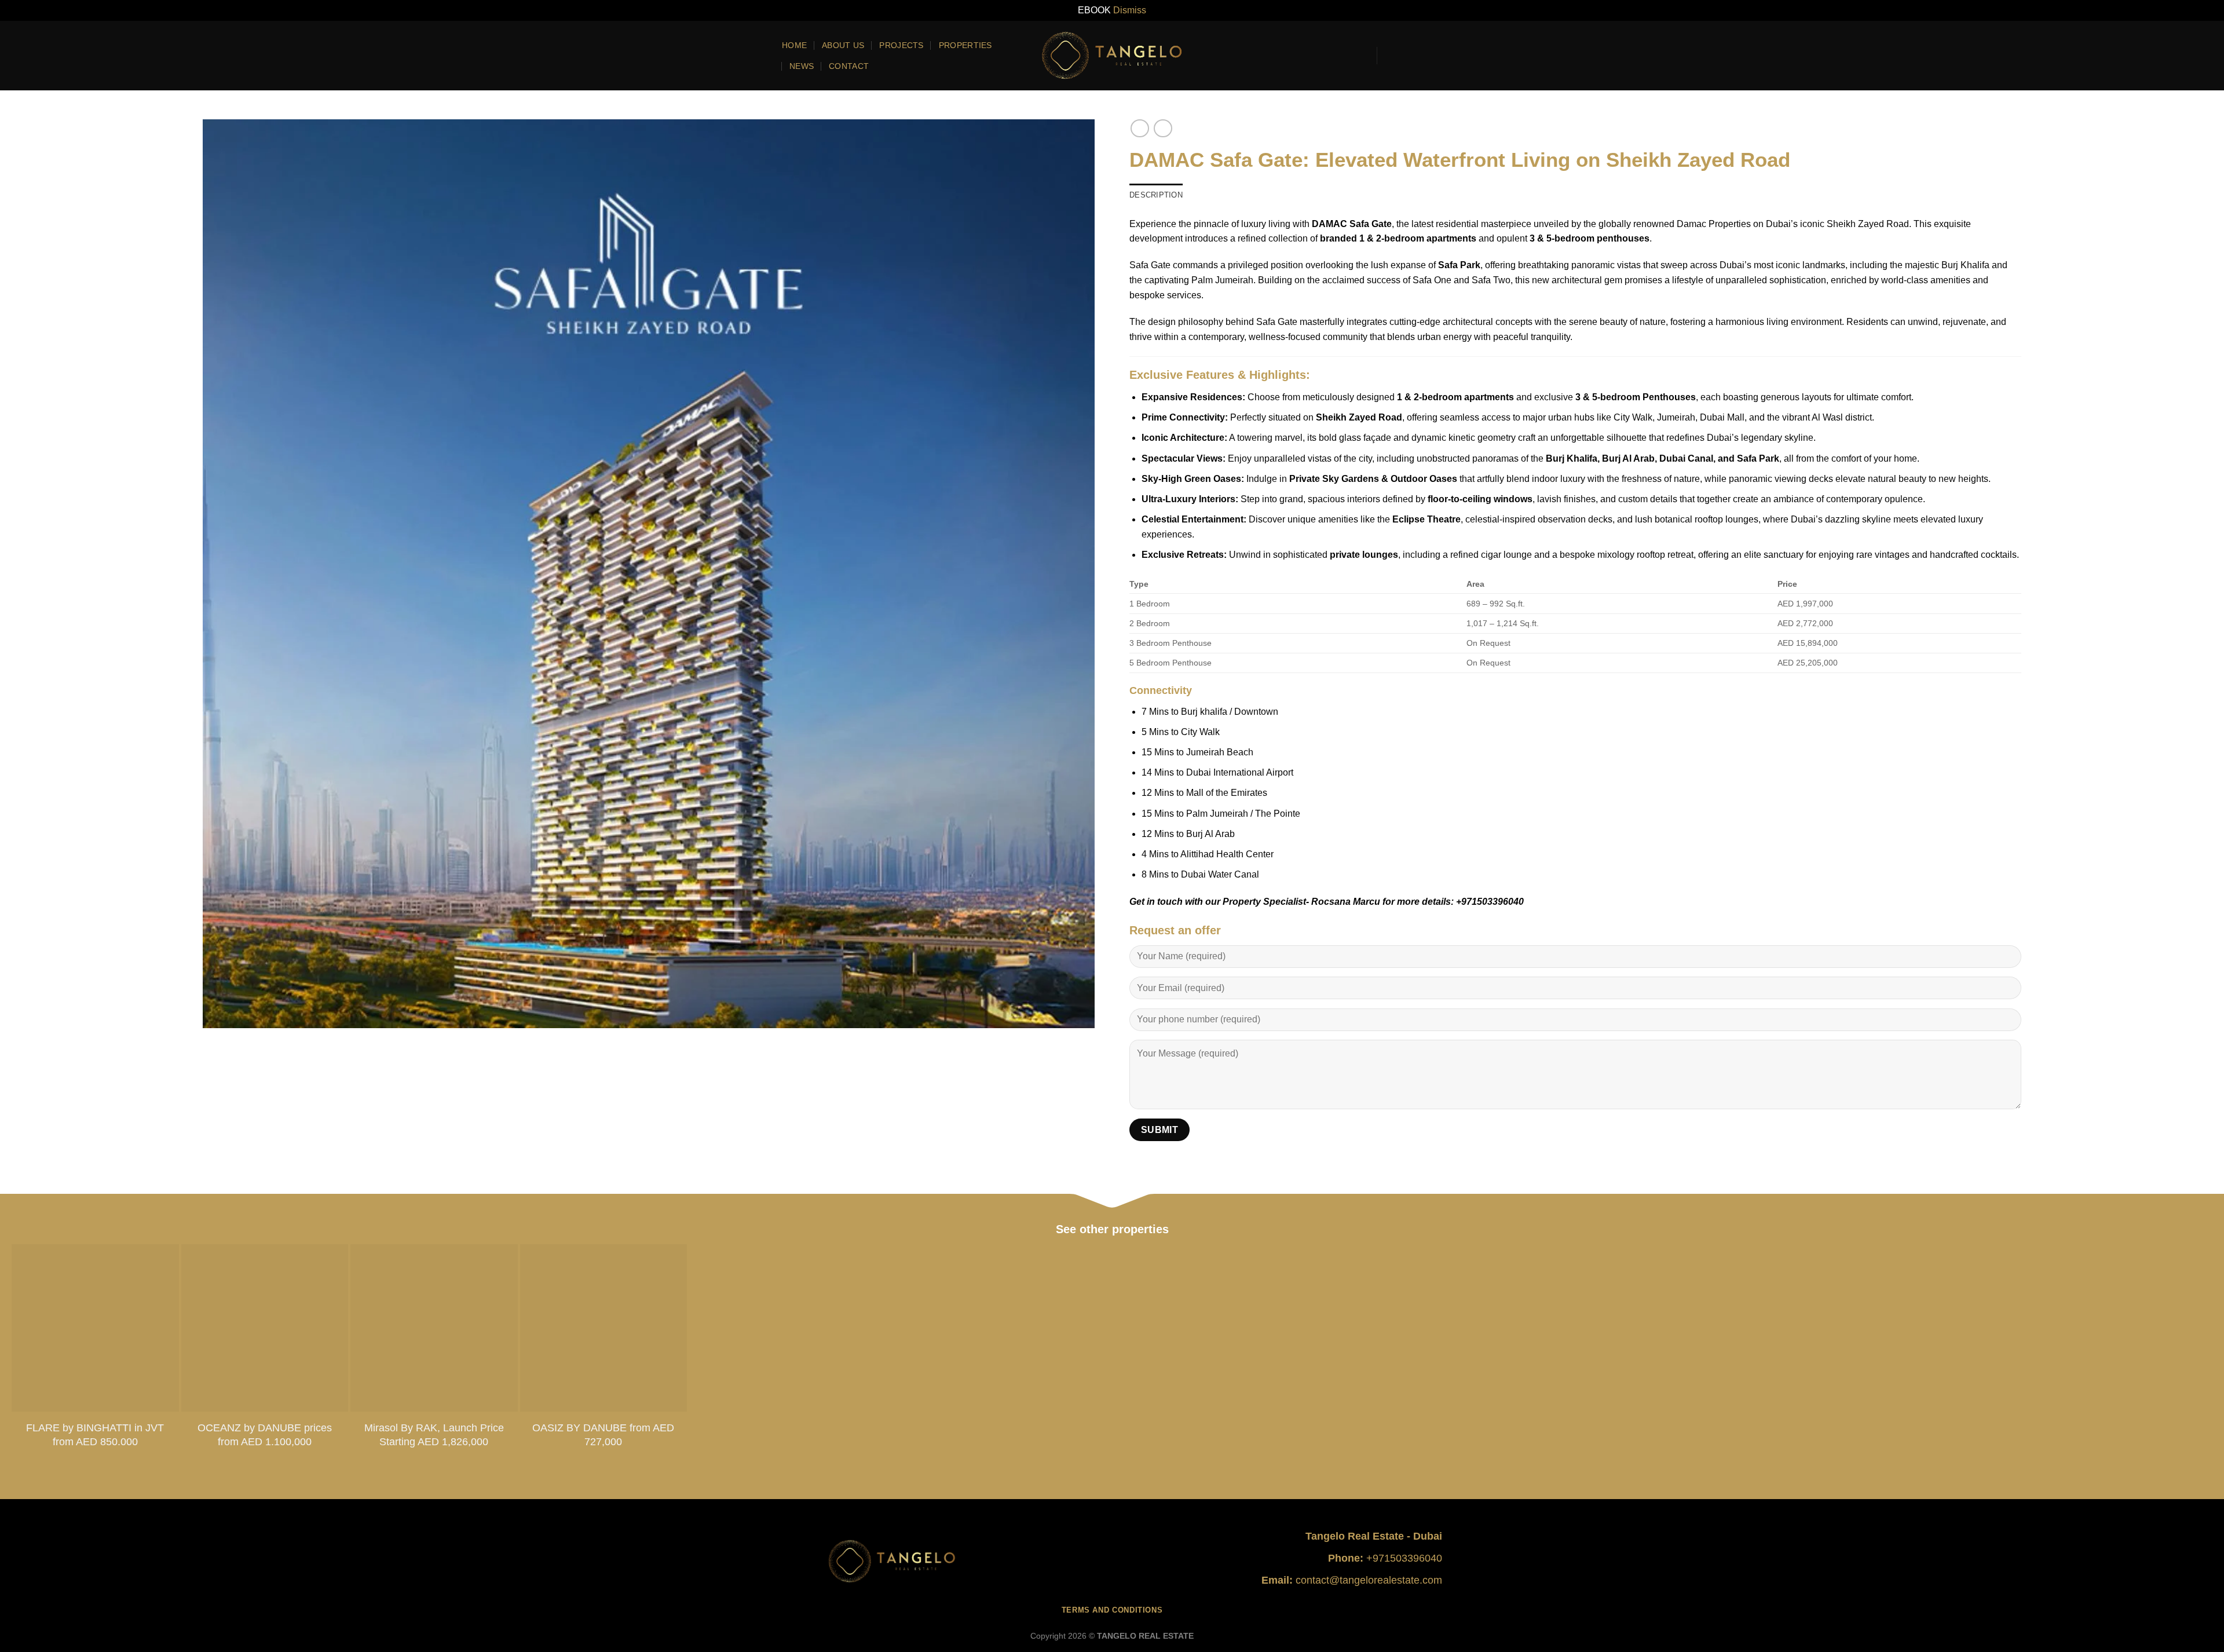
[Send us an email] (1420, 56)
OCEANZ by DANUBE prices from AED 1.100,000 (265, 1434)
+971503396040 (1404, 1558)
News (802, 66)
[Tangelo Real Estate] (1112, 55)
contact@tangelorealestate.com (1369, 1580)
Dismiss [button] (1130, 10)
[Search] (1360, 55)
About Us (843, 45)
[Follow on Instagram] (1404, 56)
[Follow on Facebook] (1389, 56)
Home (794, 45)
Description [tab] (1156, 195)
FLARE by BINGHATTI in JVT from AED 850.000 (95, 1434)
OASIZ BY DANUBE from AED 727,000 (603, 1434)
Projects (901, 45)
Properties (965, 45)
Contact (849, 66)
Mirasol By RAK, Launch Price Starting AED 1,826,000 (434, 1434)
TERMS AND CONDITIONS (1112, 1610)
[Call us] (1435, 56)
